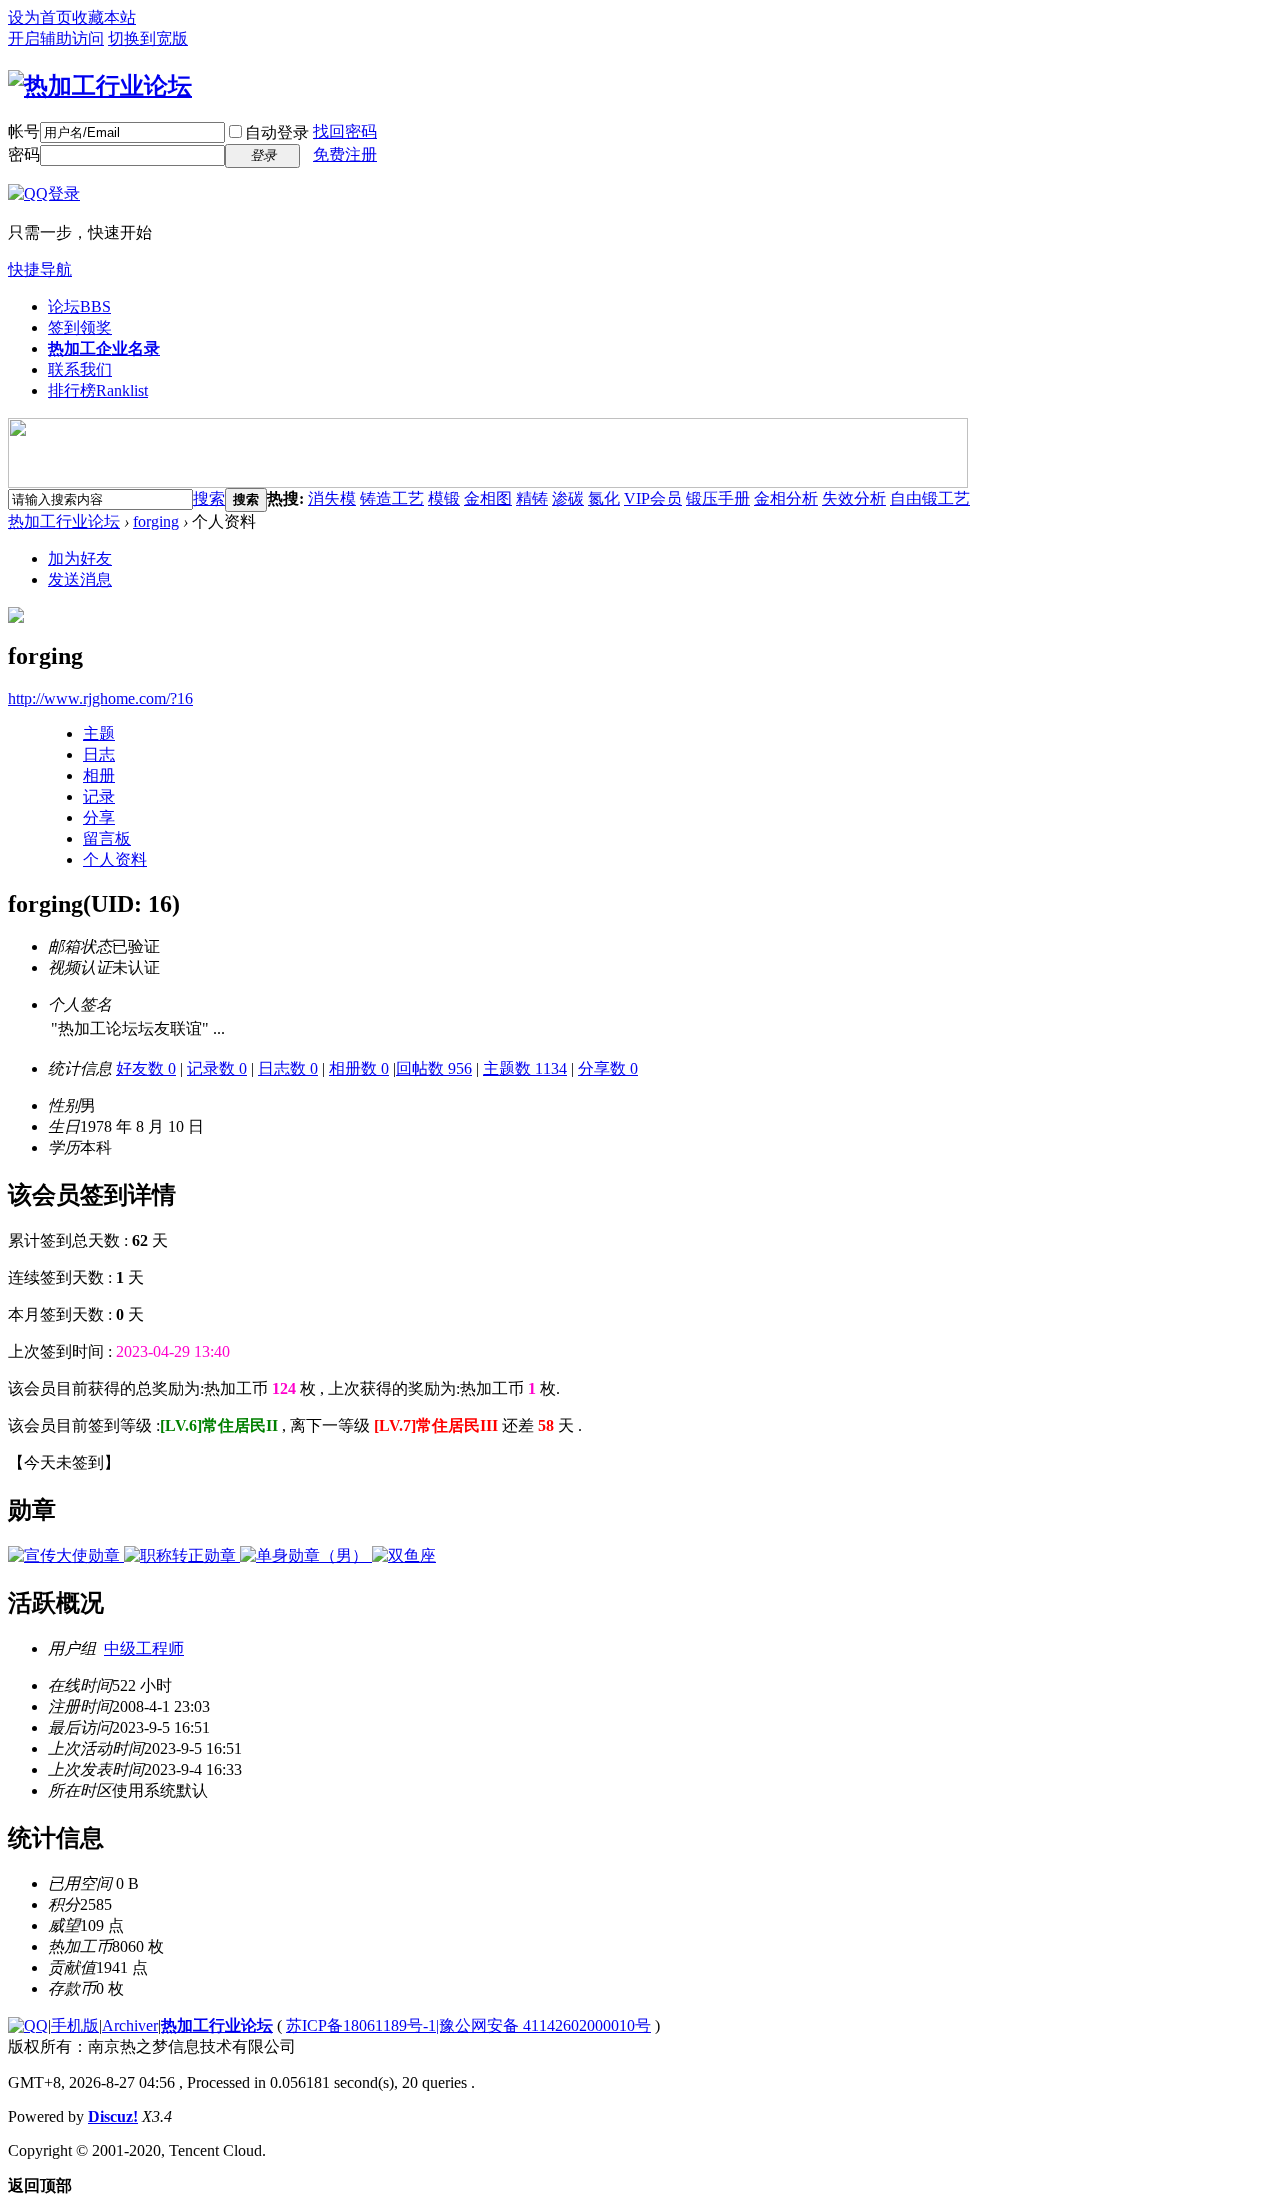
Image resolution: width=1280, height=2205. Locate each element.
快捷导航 (40, 269)
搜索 (209, 498)
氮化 (604, 498)
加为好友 (80, 558)
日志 (99, 754)
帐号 (24, 131)
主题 (99, 733)
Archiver (130, 2025)
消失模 (332, 498)
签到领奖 (80, 327)
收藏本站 (104, 17)
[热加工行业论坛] (100, 86)
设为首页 (40, 17)
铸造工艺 (392, 498)
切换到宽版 (148, 38)
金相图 (488, 498)
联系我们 (80, 369)
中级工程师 (144, 1648)
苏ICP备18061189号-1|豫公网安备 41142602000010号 (468, 2025)
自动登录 (277, 132)
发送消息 (80, 579)
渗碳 (568, 498)
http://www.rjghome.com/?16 (100, 698)
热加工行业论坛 (64, 521)
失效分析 (854, 498)
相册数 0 (359, 1068)
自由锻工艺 (930, 498)
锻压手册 (718, 498)
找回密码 (345, 131)
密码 (24, 154)
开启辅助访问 (56, 38)
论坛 (79, 306)
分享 (99, 817)
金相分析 (786, 498)
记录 (99, 796)
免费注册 (345, 154)
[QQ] (28, 2025)
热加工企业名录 (104, 348)
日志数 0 (288, 1068)
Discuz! (113, 2116)
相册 (99, 775)
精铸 (532, 498)
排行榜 (98, 390)
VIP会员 (653, 498)
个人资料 (115, 859)
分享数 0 (608, 1068)
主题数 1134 (525, 1068)
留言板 (107, 838)
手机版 (75, 2025)
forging (156, 521)
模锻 (444, 498)
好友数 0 (146, 1068)
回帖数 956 (434, 1068)
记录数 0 (217, 1068)
